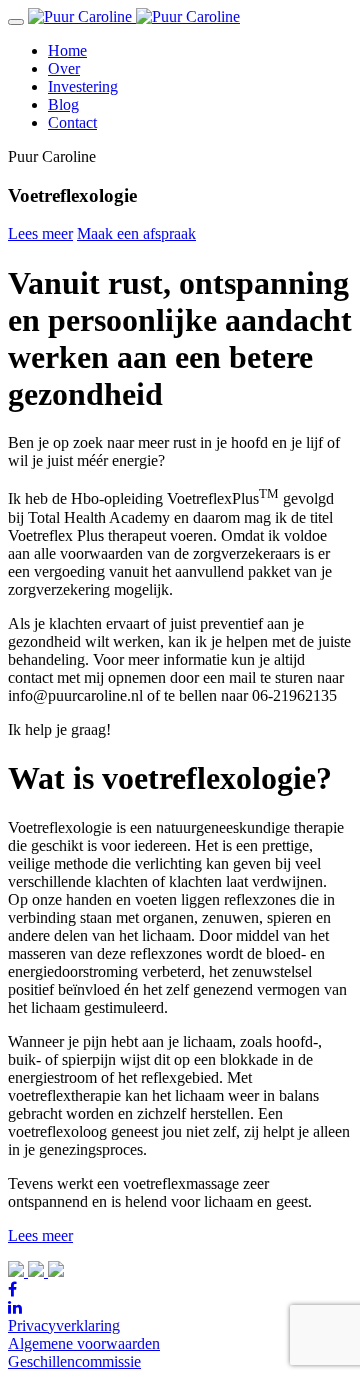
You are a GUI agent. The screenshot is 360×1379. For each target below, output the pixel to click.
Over (64, 68)
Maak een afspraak (136, 233)
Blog (63, 104)
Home (67, 50)
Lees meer (40, 233)
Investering (83, 86)
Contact (72, 122)
